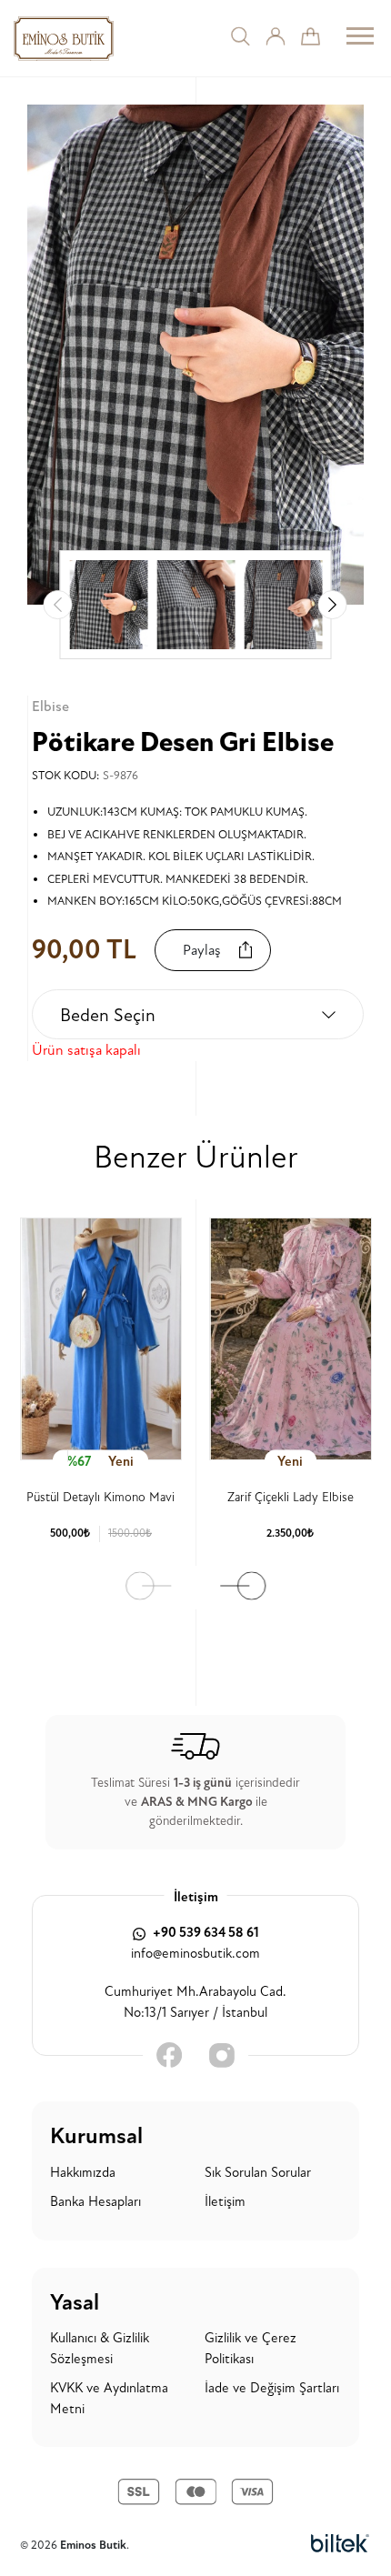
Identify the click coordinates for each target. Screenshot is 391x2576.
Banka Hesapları (95, 2202)
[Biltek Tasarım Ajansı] (340, 2544)
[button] (333, 605)
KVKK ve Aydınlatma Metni (109, 2399)
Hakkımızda (83, 2173)
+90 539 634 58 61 (205, 1933)
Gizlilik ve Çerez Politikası (251, 2349)
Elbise (50, 707)
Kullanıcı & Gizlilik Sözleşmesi (100, 2349)
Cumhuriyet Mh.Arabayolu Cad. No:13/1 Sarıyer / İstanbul (195, 2002)
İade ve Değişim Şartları (272, 2388)
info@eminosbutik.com (195, 1954)
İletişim (225, 2202)
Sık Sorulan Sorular (258, 2173)
